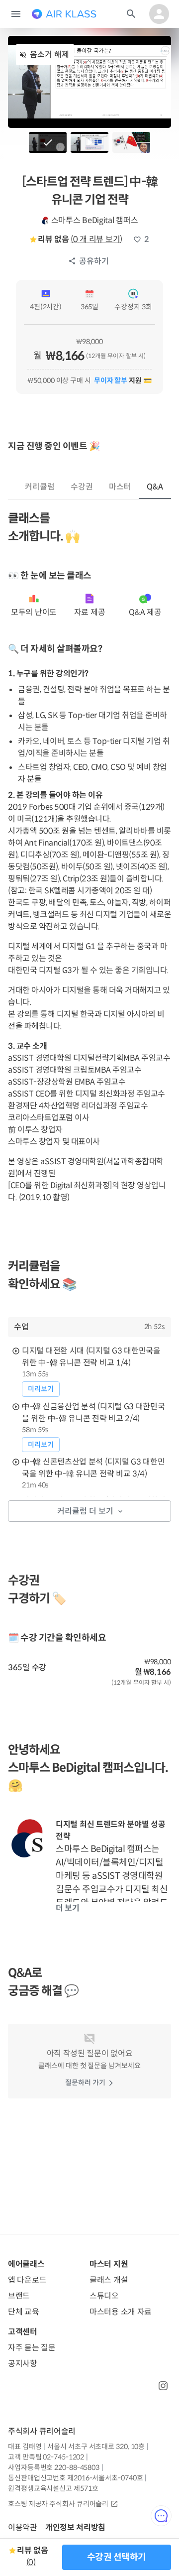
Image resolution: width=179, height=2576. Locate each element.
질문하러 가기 (85, 2083)
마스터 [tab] (120, 487)
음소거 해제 (49, 55)
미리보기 (41, 1389)
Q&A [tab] (155, 487)
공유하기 (94, 261)
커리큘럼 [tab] (40, 487)
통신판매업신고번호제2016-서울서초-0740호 (75, 2478)
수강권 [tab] (82, 487)
